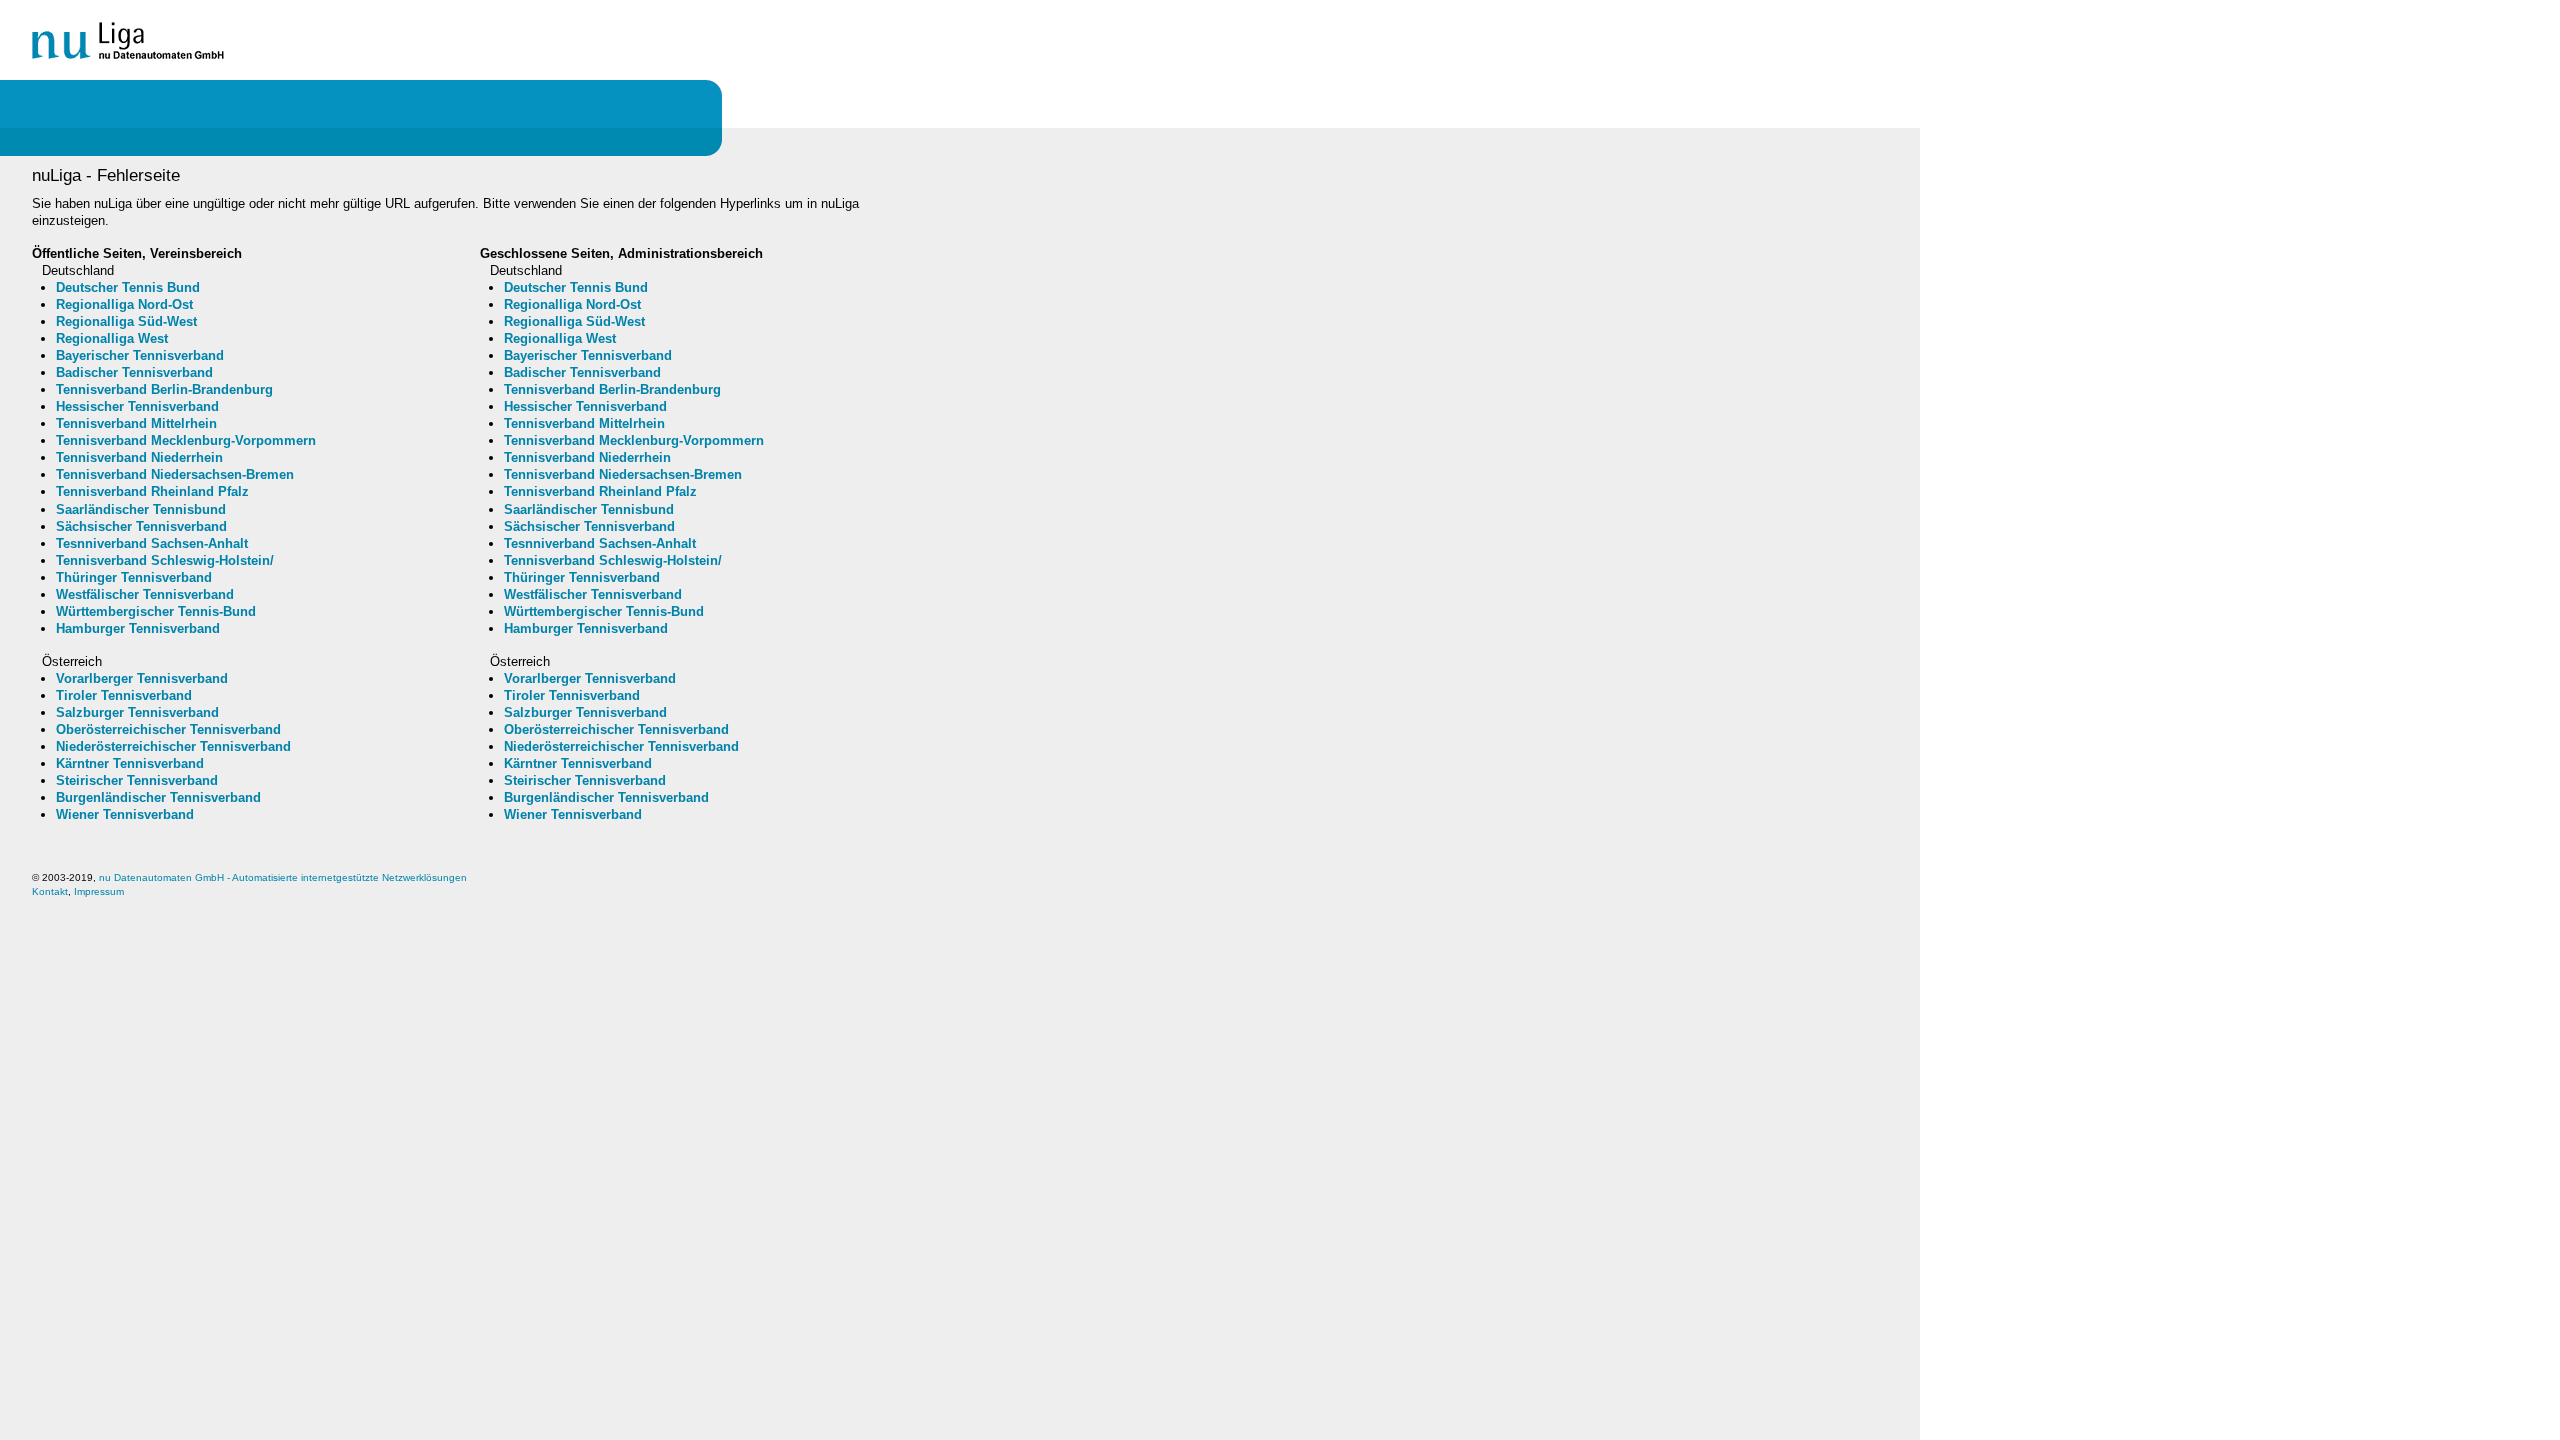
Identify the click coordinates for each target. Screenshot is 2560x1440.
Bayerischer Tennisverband (140, 355)
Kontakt (50, 891)
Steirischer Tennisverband (137, 780)
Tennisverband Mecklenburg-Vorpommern (186, 440)
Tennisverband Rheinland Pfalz (152, 491)
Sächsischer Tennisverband (141, 526)
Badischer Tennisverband (134, 372)
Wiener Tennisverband (125, 814)
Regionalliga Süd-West (126, 321)
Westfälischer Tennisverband (145, 594)
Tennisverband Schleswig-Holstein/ (165, 560)
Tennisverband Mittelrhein (136, 423)
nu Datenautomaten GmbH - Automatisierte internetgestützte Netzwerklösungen (283, 877)
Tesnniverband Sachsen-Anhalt (152, 543)
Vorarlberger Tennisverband (142, 678)
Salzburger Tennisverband (137, 712)
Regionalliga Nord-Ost (124, 304)
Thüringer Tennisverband (134, 577)
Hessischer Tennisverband (137, 406)
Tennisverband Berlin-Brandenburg (164, 389)
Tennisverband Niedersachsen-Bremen (175, 474)
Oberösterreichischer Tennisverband (168, 729)
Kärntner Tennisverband (130, 763)
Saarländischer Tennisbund (141, 509)
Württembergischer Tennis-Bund (156, 611)
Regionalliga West (112, 338)
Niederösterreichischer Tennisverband (173, 746)
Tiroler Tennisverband (124, 695)
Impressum (99, 891)
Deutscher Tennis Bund (128, 287)
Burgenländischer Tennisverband (158, 797)
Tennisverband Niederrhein (139, 457)
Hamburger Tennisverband (138, 628)
